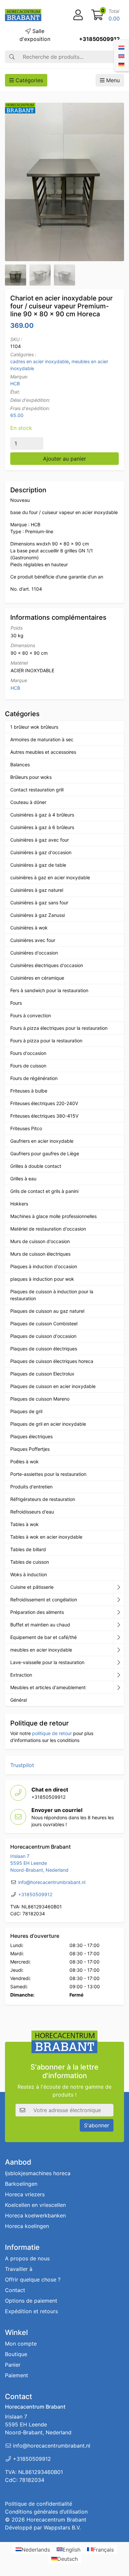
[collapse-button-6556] (119, 1688)
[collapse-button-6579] (119, 1612)
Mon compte (21, 2344)
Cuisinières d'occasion (34, 953)
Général (19, 1700)
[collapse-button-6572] (119, 1637)
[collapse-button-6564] (119, 1587)
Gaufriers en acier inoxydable (42, 1141)
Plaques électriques (31, 1436)
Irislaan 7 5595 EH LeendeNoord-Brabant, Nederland (39, 1863)
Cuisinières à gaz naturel (37, 890)
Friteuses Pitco (26, 1128)
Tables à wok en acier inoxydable (46, 1537)
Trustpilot (22, 1765)
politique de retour (52, 1733)
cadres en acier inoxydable (40, 361)
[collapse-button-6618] (119, 1650)
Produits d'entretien (31, 1487)
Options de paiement (31, 2301)
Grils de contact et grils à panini (44, 1191)
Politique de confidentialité (39, 2504)
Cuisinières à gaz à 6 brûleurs (42, 827)
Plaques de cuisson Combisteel (44, 1323)
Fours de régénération (34, 1078)
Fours (16, 1003)
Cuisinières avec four (33, 940)
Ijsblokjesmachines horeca (38, 2173)
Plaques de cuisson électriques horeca (52, 1361)
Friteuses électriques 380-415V (44, 1116)
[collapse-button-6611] (119, 1675)
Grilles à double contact (36, 1166)
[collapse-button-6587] (119, 1600)
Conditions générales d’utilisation (46, 2512)
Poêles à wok (24, 1462)
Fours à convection (31, 1015)
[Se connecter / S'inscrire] (78, 15)
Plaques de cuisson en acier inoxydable (53, 1386)
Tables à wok (24, 1524)
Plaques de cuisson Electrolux (42, 1374)
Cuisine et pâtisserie (32, 1587)
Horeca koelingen (27, 2226)
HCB (15, 383)
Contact (15, 2290)
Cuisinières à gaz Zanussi (38, 915)
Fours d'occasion (28, 1053)
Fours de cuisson (28, 1066)
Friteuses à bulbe (29, 1091)
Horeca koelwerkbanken (35, 2215)
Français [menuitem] (103, 2549)
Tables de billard (28, 1549)
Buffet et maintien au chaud (40, 1625)
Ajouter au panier (64, 459)
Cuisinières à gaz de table (38, 865)
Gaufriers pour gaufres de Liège (45, 1153)
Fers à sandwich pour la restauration (49, 990)
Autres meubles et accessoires (43, 752)
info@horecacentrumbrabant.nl (52, 1882)
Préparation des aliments (37, 1612)
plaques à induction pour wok (42, 1279)
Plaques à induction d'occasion (44, 1266)
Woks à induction (29, 1574)
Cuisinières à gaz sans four (39, 903)
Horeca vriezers (25, 2194)
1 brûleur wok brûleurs (34, 727)
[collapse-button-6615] (119, 1625)
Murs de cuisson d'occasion (40, 1241)
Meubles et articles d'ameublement (48, 1687)
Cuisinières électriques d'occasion (47, 965)
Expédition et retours (31, 2311)
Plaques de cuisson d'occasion (43, 1336)
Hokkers (19, 1204)
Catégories (28, 80)
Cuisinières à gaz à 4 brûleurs (42, 815)
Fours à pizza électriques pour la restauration (59, 1028)
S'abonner (97, 2125)
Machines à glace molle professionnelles (53, 1216)
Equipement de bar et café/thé (43, 1637)
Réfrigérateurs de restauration (43, 1499)
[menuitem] (121, 47)
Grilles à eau (23, 1179)
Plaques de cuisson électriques (44, 1349)
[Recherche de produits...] (12, 57)
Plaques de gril (26, 1411)
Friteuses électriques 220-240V (44, 1103)
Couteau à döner (28, 802)
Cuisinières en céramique (37, 978)
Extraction (21, 1675)
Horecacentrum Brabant (56, 2520)
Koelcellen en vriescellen (35, 2205)
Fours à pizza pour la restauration (46, 1041)
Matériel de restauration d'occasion (48, 1229)
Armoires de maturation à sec (42, 739)
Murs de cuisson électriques (40, 1254)
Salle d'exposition (35, 35)
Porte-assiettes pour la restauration (48, 1474)
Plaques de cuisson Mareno (40, 1399)
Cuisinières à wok (29, 928)
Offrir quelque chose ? (33, 2280)
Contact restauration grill (37, 790)
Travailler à (19, 2269)
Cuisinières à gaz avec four (40, 840)
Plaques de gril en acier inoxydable (48, 1424)
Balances (20, 765)
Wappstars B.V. (62, 2527)
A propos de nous (27, 2258)
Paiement (17, 2375)
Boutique (16, 2354)
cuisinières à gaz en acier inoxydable (50, 877)
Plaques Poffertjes (30, 1449)
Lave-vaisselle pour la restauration (47, 1662)
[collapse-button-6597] (119, 1662)
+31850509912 (99, 39)
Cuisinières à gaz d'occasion (41, 852)
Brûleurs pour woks (31, 777)
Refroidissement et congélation (44, 1600)
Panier (13, 2365)
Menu (112, 80)
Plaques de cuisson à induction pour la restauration (52, 1295)
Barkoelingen (21, 2184)
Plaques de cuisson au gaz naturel (47, 1311)
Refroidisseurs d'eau (32, 1512)
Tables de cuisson (30, 1562)
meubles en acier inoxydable (41, 1650)
